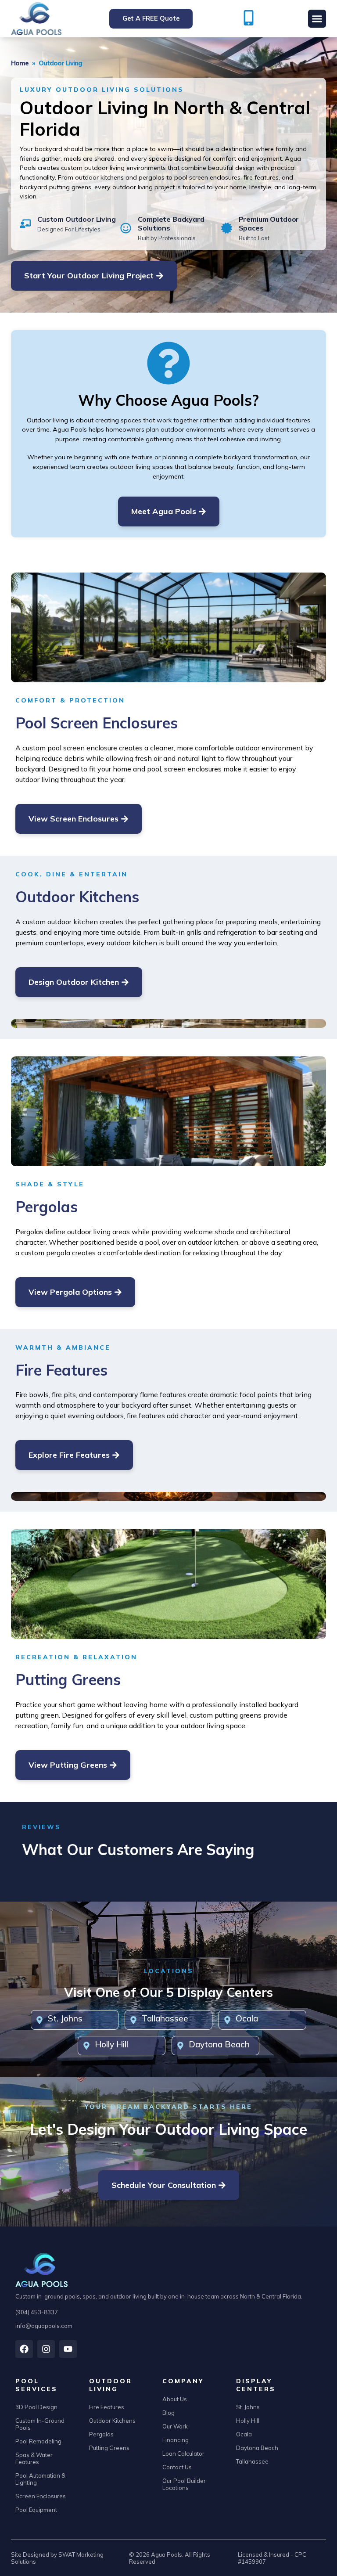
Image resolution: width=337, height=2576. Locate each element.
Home (20, 63)
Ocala (247, 2018)
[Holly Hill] (86, 2046)
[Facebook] (24, 2349)
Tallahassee (165, 2018)
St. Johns (65, 2018)
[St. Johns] (39, 2020)
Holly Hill (111, 2044)
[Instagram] (46, 2349)
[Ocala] (227, 2020)
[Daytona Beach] (180, 2046)
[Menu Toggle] (317, 19)
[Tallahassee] (133, 2020)
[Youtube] (68, 2349)
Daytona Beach (219, 2044)
